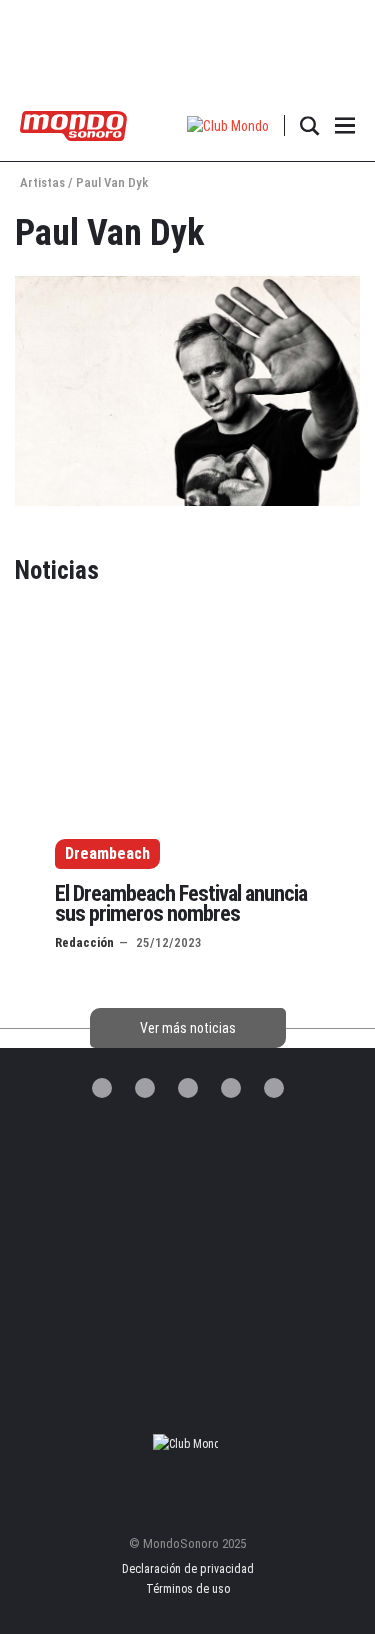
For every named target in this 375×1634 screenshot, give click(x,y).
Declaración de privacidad (188, 1569)
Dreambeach (107, 853)
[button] (228, 125)
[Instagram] (188, 1088)
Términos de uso (188, 1589)
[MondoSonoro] (73, 124)
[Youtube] (274, 1088)
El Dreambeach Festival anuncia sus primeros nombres (181, 903)
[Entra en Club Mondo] (188, 1444)
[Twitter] (102, 1088)
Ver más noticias (188, 1028)
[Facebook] (145, 1088)
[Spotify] (231, 1088)
